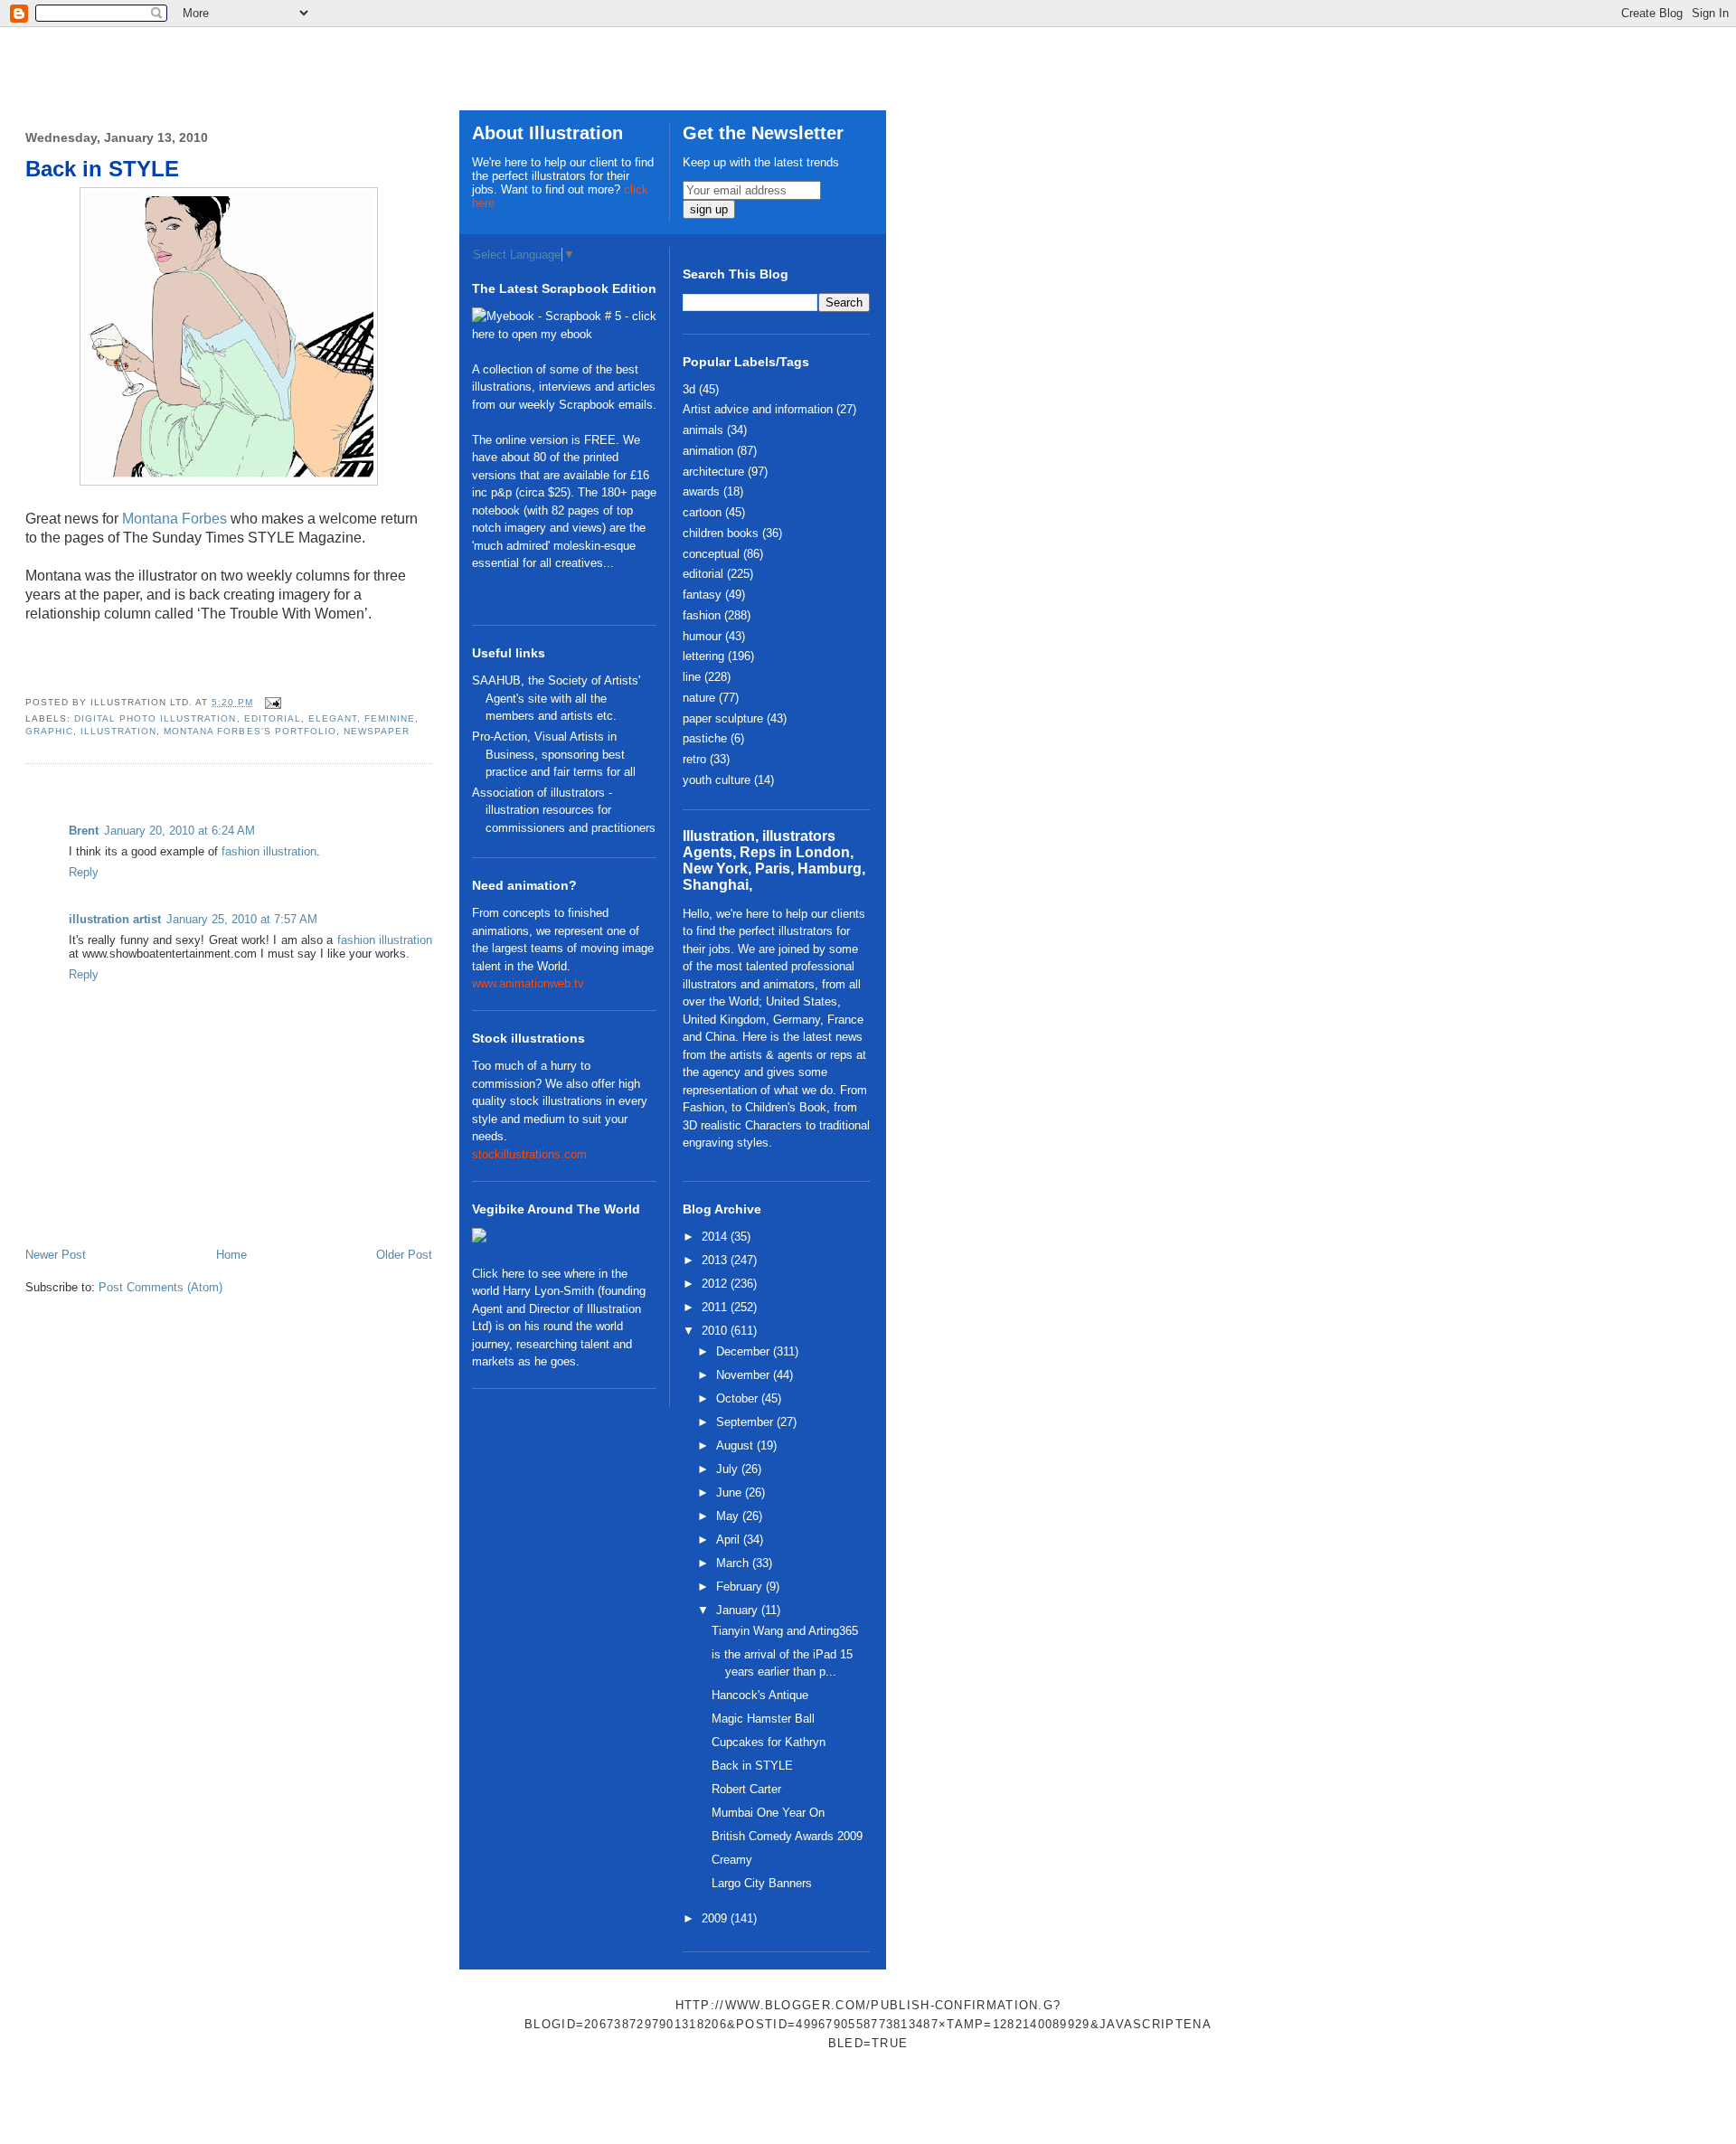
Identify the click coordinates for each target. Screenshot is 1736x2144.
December (745, 1351)
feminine (390, 718)
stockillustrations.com (529, 1154)
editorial (273, 718)
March (734, 1563)
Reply (84, 872)
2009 (716, 1918)
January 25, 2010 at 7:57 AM (242, 919)
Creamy (732, 1860)
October (739, 1398)
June (731, 1492)
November (745, 1375)
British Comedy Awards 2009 (787, 1836)
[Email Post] (271, 702)
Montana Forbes (175, 519)
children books (721, 533)
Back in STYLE (102, 169)
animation (708, 451)
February (741, 1587)
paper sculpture (723, 718)
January (739, 1610)
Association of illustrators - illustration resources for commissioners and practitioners (564, 810)
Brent (84, 831)
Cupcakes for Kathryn (769, 1742)
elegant (333, 718)
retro (694, 759)
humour (702, 636)
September (746, 1422)
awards (701, 491)
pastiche (705, 738)
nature (699, 698)
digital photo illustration (155, 718)
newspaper (377, 731)
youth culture (717, 780)
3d (689, 389)
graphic (49, 731)
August (736, 1445)
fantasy (702, 595)
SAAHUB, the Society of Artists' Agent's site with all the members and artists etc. (556, 698)
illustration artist (115, 919)
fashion (702, 615)
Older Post (404, 1255)
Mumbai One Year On (768, 1813)
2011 (716, 1307)
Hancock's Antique (760, 1695)
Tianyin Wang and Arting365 (785, 1631)
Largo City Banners (762, 1883)
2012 (716, 1284)
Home (231, 1255)
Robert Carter (746, 1789)
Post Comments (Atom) (160, 1287)
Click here (498, 1274)
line (692, 677)
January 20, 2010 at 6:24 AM (179, 831)
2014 (716, 1237)
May (729, 1516)
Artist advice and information (758, 409)
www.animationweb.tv (528, 983)
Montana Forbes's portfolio (250, 731)
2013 (716, 1260)
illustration (118, 731)
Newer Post (56, 1255)
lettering (703, 656)
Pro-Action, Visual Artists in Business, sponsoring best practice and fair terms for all (554, 754)
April (730, 1540)
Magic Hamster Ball (763, 1719)
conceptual (711, 554)
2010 (716, 1331)
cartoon (702, 512)
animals (703, 430)
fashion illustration (269, 851)
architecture (713, 472)
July (729, 1469)
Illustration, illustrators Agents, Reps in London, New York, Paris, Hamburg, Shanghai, (774, 860)
